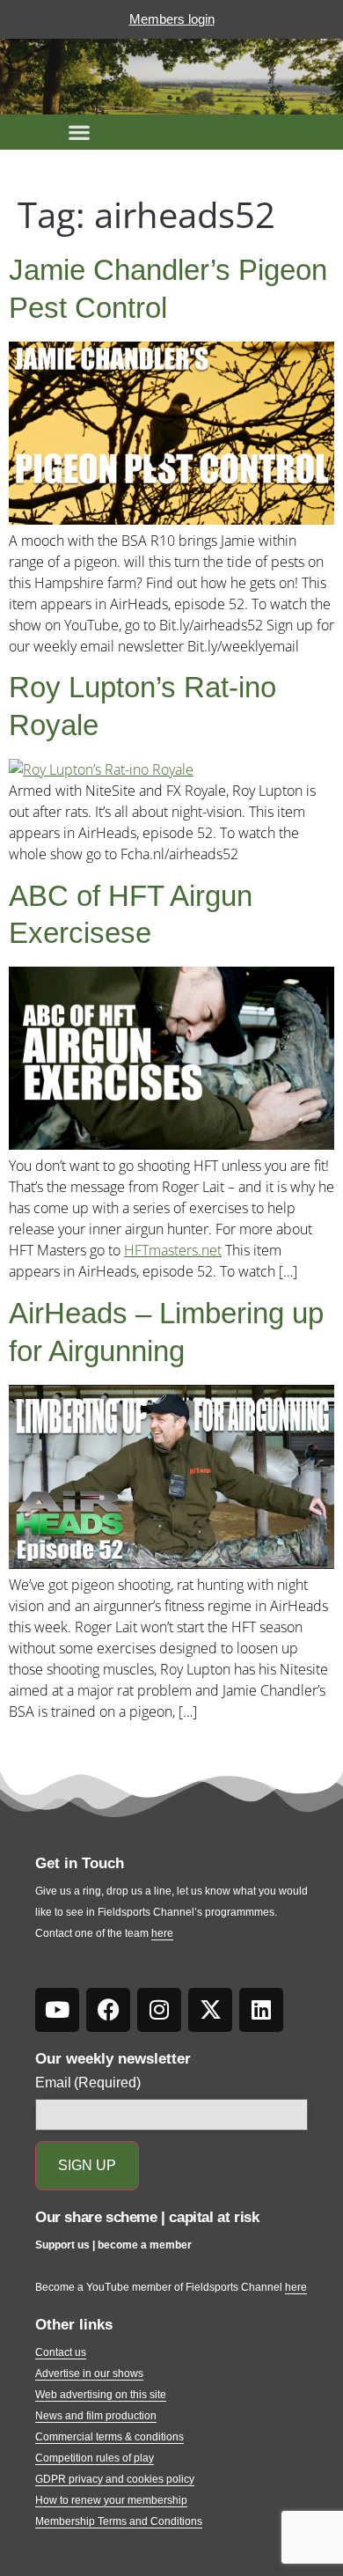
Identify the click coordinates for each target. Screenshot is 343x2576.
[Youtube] (57, 2010)
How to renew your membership (111, 2500)
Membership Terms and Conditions (119, 2521)
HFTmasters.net (173, 1250)
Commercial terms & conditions (109, 2437)
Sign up (87, 2165)
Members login (172, 19)
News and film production (96, 2416)
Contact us (61, 2352)
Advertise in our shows (89, 2374)
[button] (79, 132)
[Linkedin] (261, 2010)
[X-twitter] (210, 2010)
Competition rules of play (95, 2458)
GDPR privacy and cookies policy (115, 2479)
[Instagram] (159, 2010)
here (162, 1933)
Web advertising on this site (101, 2395)
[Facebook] (108, 2010)
